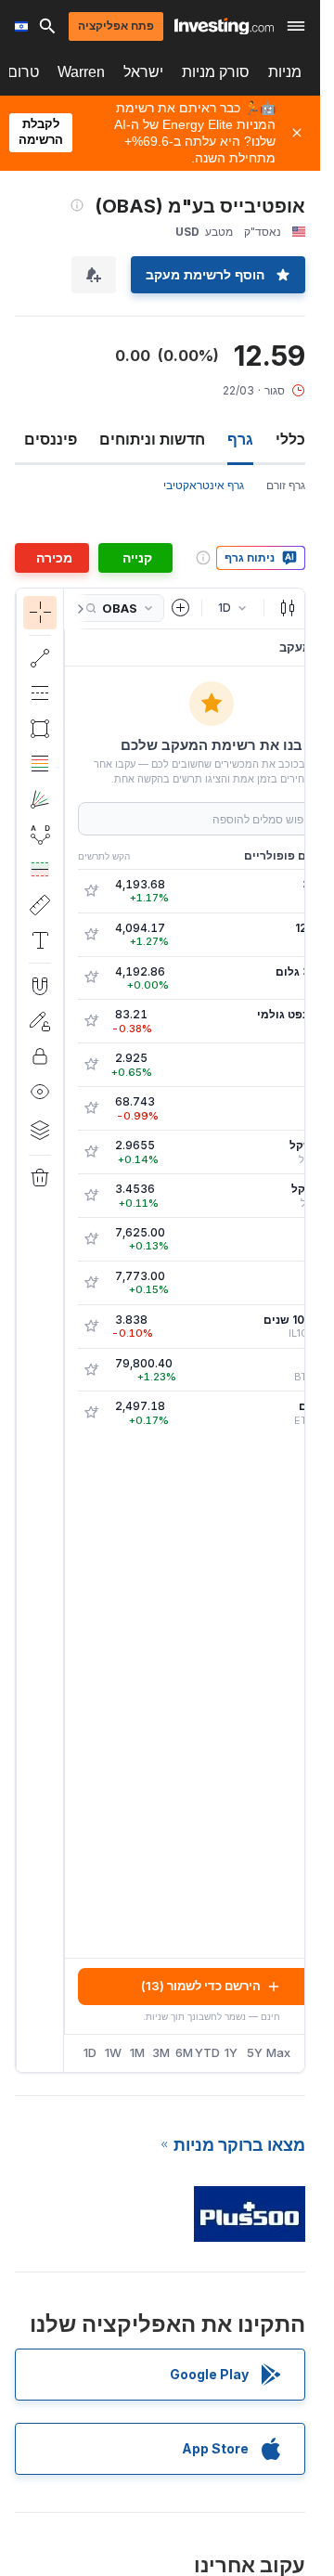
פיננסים (51, 439)
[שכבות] (40, 1130)
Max (279, 2052)
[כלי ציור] (32, 1330)
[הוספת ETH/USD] (91, 1413)
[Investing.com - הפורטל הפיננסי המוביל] (224, 26)
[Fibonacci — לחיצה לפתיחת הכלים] (40, 764)
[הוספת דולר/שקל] (91, 1152)
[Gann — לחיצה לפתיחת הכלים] (40, 799)
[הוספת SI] (91, 1108)
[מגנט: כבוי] (40, 986)
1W (113, 2052)
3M (161, 2052)
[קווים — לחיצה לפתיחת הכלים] (40, 658)
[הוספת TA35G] (91, 977)
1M (137, 2052)
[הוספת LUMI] (91, 1239)
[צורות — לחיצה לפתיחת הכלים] (40, 729)
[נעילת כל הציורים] (40, 1056)
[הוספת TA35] (91, 891)
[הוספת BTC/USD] (91, 1370)
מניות (285, 72)
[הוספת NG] (91, 1065)
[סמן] (40, 613)
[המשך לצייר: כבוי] (40, 1021)
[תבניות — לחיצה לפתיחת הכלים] (40, 835)
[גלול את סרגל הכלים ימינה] (77, 609)
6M (184, 2052)
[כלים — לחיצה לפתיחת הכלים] (40, 905)
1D (90, 2052)
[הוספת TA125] (91, 935)
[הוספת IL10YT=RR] (91, 1327)
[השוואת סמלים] (181, 608)
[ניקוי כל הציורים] (40, 1178)
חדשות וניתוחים (152, 439)
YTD (207, 2052)
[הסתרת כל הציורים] (40, 1092)
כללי (290, 439)
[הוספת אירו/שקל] (91, 1196)
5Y (255, 2052)
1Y (231, 2052)
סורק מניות (216, 72)
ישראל (143, 72)
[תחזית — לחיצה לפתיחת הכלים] (40, 870)
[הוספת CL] (91, 1021)
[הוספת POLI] (91, 1283)
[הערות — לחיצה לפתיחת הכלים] (40, 940)
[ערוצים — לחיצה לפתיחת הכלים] (40, 693)
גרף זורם (286, 485)
